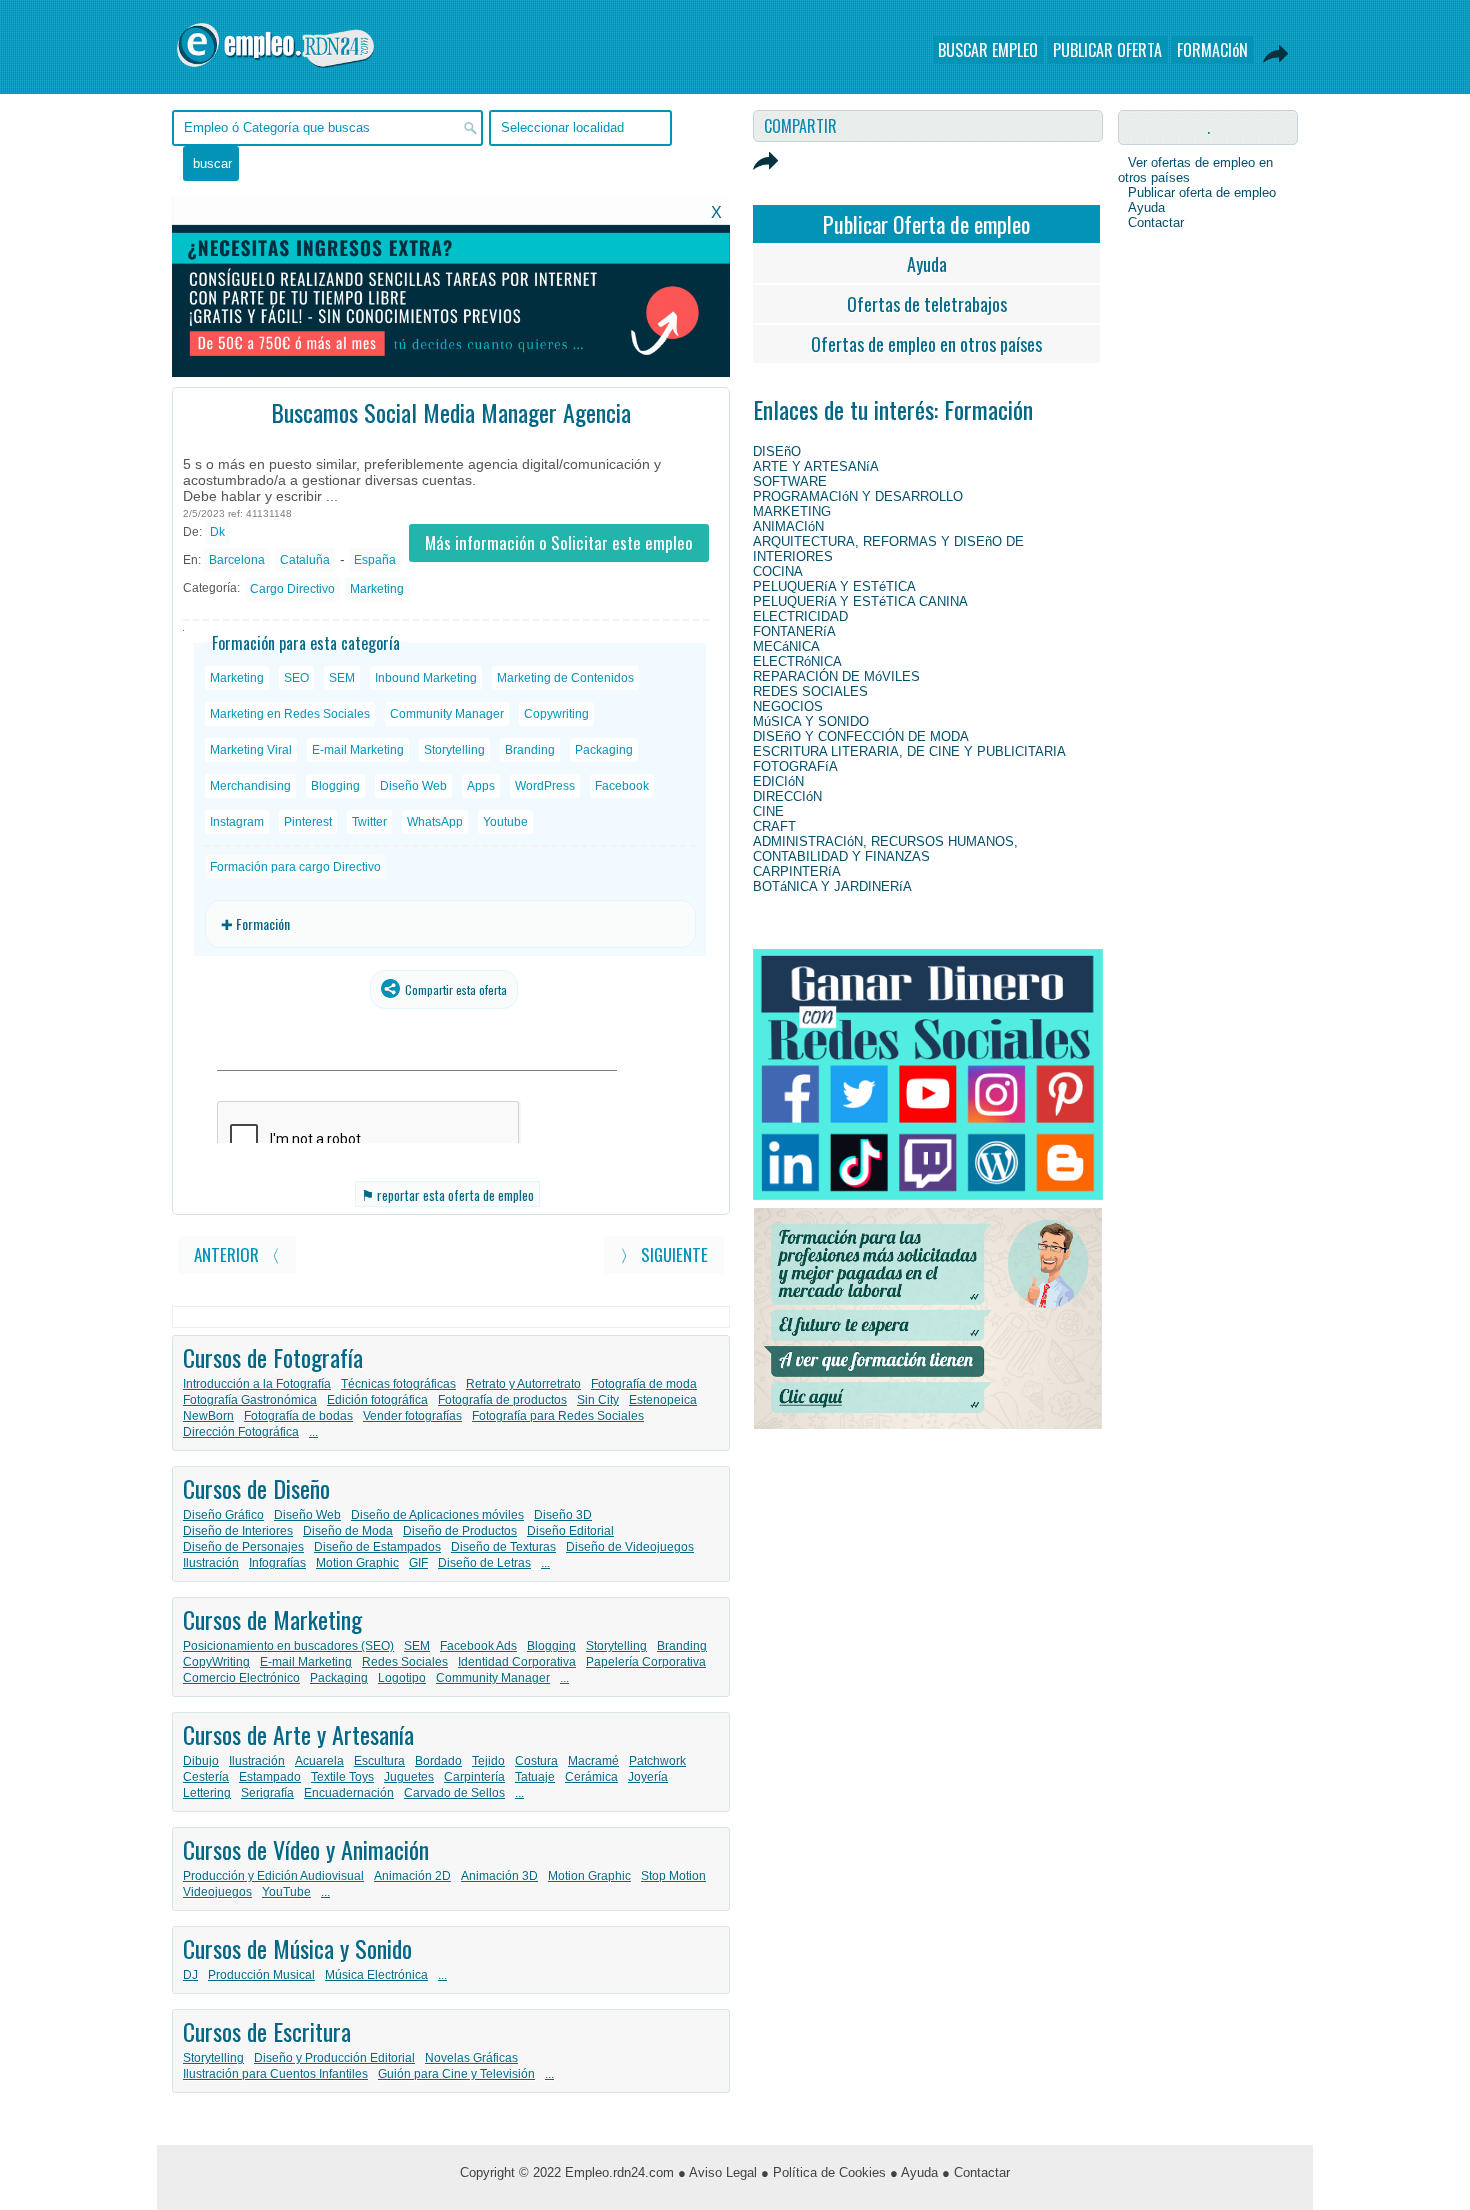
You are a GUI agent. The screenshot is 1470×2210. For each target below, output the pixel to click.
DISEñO (777, 451)
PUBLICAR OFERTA (1107, 50)
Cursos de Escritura (267, 2031)
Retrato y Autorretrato (523, 1384)
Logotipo (402, 1678)
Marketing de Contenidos (565, 678)
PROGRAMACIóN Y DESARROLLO (858, 496)
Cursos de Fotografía (273, 1357)
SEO (296, 678)
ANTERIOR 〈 (237, 1254)
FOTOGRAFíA (795, 766)
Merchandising (250, 786)
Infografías (277, 1563)
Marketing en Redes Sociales (290, 714)
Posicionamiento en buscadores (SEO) (288, 1646)
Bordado (438, 1761)
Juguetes (409, 1777)
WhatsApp (435, 822)
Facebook (622, 786)
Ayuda (927, 264)
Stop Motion (673, 1876)
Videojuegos (217, 1892)
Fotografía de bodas (298, 1416)
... (313, 1432)
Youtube (505, 822)
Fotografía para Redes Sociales (558, 1416)
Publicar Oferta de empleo (926, 224)
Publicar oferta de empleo (1202, 192)
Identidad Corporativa (517, 1662)
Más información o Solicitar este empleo (559, 542)
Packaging (604, 750)
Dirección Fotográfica (241, 1432)
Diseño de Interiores (238, 1531)
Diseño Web (413, 786)
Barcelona (237, 560)
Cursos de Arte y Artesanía (298, 1734)
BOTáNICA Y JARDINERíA (832, 886)
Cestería (206, 1777)
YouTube (286, 1892)
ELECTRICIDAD (800, 616)
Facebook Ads (478, 1646)
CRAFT (774, 826)
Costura (536, 1761)
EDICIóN (778, 781)
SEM (342, 678)
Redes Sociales (405, 1662)
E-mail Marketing (358, 750)
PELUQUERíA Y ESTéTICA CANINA (860, 601)
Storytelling (454, 750)
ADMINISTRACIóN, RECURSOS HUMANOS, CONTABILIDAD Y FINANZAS (885, 849)
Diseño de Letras (484, 1563)
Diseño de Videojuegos (630, 1547)
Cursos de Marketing (272, 1619)
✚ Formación (255, 923)
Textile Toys (342, 1777)
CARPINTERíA (797, 871)
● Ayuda (914, 2172)
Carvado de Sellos (454, 1793)
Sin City (598, 1400)
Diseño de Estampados (377, 1547)
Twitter (369, 822)
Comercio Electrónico (241, 1678)
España (375, 560)
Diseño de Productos (460, 1531)
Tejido (488, 1761)
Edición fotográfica (377, 1400)
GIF (418, 1563)
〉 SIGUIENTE (664, 1254)
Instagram (237, 822)
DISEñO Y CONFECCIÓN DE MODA (861, 736)
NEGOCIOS (788, 706)
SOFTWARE (790, 481)
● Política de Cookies (823, 2172)
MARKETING (792, 511)
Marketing (377, 589)
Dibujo (201, 1761)
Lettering (207, 1793)
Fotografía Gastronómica (250, 1400)
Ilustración (211, 1563)
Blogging (335, 786)
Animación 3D (499, 1876)
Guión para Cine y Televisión (456, 2074)
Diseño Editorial (570, 1531)
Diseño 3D (563, 1515)
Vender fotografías (412, 1416)
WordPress (545, 786)
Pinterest (308, 822)
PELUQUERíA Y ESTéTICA (834, 586)
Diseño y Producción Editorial (334, 2058)
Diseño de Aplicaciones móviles (437, 1515)
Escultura (379, 1761)
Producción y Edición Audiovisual (273, 1876)
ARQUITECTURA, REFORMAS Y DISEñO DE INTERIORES (888, 549)
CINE (768, 811)
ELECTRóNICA (797, 661)
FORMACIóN (1212, 50)
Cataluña (305, 560)
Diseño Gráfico (223, 1515)
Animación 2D (412, 1876)
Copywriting (556, 714)
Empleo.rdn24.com (619, 2172)
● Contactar (976, 2172)
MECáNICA (786, 646)
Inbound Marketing (426, 678)
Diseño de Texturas (503, 1547)
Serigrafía (267, 1793)
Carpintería (474, 1777)
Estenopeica (663, 1400)
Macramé (593, 1761)
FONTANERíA (794, 631)
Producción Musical (261, 1975)
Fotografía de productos (502, 1400)
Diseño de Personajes (243, 1547)
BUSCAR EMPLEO (988, 50)
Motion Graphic (357, 1563)
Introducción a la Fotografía (257, 1384)
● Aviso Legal (717, 2172)
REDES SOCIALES (810, 691)
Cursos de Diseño (256, 1488)
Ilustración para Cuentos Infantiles (275, 2074)
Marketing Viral (251, 750)
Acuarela (319, 1761)
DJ (190, 1975)
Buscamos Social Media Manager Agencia (451, 412)
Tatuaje (535, 1777)
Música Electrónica (376, 1975)
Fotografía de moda (644, 1384)
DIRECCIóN (787, 796)
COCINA (778, 571)
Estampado (270, 1777)
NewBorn (208, 1416)
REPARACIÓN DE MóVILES (836, 676)
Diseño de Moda (348, 1531)
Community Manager (447, 714)
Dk (217, 532)
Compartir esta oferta (454, 989)
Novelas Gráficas (471, 2058)
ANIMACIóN (788, 526)
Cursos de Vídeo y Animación (306, 1849)
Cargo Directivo (292, 589)
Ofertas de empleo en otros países (926, 344)
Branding (530, 750)
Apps (481, 786)
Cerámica (591, 1777)
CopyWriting (216, 1662)
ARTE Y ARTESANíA (816, 466)
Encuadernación (349, 1793)
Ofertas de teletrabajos (927, 304)
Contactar (1156, 222)
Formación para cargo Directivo (295, 867)
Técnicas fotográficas (398, 1384)
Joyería (648, 1777)
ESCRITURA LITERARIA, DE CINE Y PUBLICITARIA (909, 751)
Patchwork (657, 1761)
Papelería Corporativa (646, 1662)
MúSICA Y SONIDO (811, 721)
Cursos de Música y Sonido (297, 1948)
